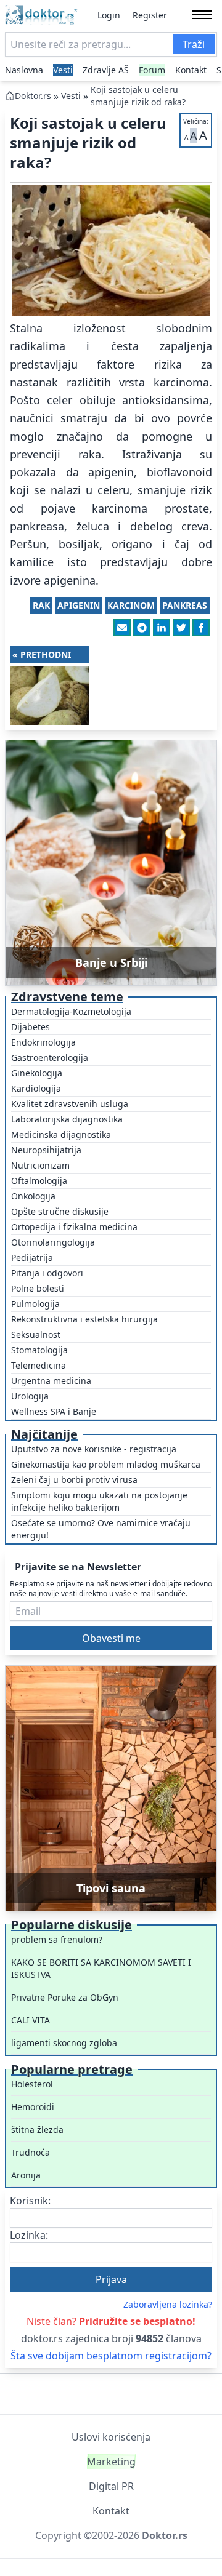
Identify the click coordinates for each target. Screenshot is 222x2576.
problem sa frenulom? (57, 1939)
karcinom (131, 605)
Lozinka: (29, 2235)
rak (41, 605)
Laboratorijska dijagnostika (67, 1119)
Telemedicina (39, 1365)
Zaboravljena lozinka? (168, 2304)
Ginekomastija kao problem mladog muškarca (106, 1464)
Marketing (111, 2462)
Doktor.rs (33, 96)
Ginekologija (37, 1073)
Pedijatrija (32, 1258)
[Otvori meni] (202, 15)
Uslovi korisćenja (111, 2437)
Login (109, 15)
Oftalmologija (39, 1181)
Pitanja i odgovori (47, 1273)
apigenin (79, 605)
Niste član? (111, 2321)
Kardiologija (36, 1088)
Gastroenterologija (50, 1058)
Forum (152, 70)
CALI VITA (31, 2020)
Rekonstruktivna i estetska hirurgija (84, 1319)
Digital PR (111, 2486)
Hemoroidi (33, 2107)
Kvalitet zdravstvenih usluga (70, 1104)
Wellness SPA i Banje (54, 1411)
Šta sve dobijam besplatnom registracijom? (111, 2356)
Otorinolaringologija (53, 1242)
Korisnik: (30, 2201)
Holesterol (32, 2084)
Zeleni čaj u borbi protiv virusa (74, 1480)
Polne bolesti (38, 1288)
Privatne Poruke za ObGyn (65, 1997)
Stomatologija (39, 1350)
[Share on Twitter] (181, 628)
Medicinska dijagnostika (61, 1134)
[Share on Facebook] (201, 628)
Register (150, 15)
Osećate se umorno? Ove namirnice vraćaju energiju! (101, 1529)
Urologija (30, 1396)
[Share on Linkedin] (162, 628)
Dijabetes (31, 1027)
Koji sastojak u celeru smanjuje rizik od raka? (138, 96)
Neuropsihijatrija (46, 1150)
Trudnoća (31, 2152)
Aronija (26, 2175)
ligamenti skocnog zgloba (64, 2043)
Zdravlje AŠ (106, 70)
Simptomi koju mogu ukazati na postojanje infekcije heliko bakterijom (99, 1501)
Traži (194, 44)
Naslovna (24, 70)
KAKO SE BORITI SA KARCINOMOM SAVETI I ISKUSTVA (101, 1968)
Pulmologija (35, 1304)
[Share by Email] (122, 628)
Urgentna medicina (51, 1381)
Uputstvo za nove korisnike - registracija (94, 1449)
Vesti (63, 70)
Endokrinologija (43, 1042)
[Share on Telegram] (142, 628)
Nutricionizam (40, 1165)
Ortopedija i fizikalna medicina (74, 1227)
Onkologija (33, 1196)
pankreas (185, 605)
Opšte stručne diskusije (60, 1211)
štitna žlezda (37, 2130)
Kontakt (191, 70)
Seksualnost (36, 1334)
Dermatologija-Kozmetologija (71, 1011)
